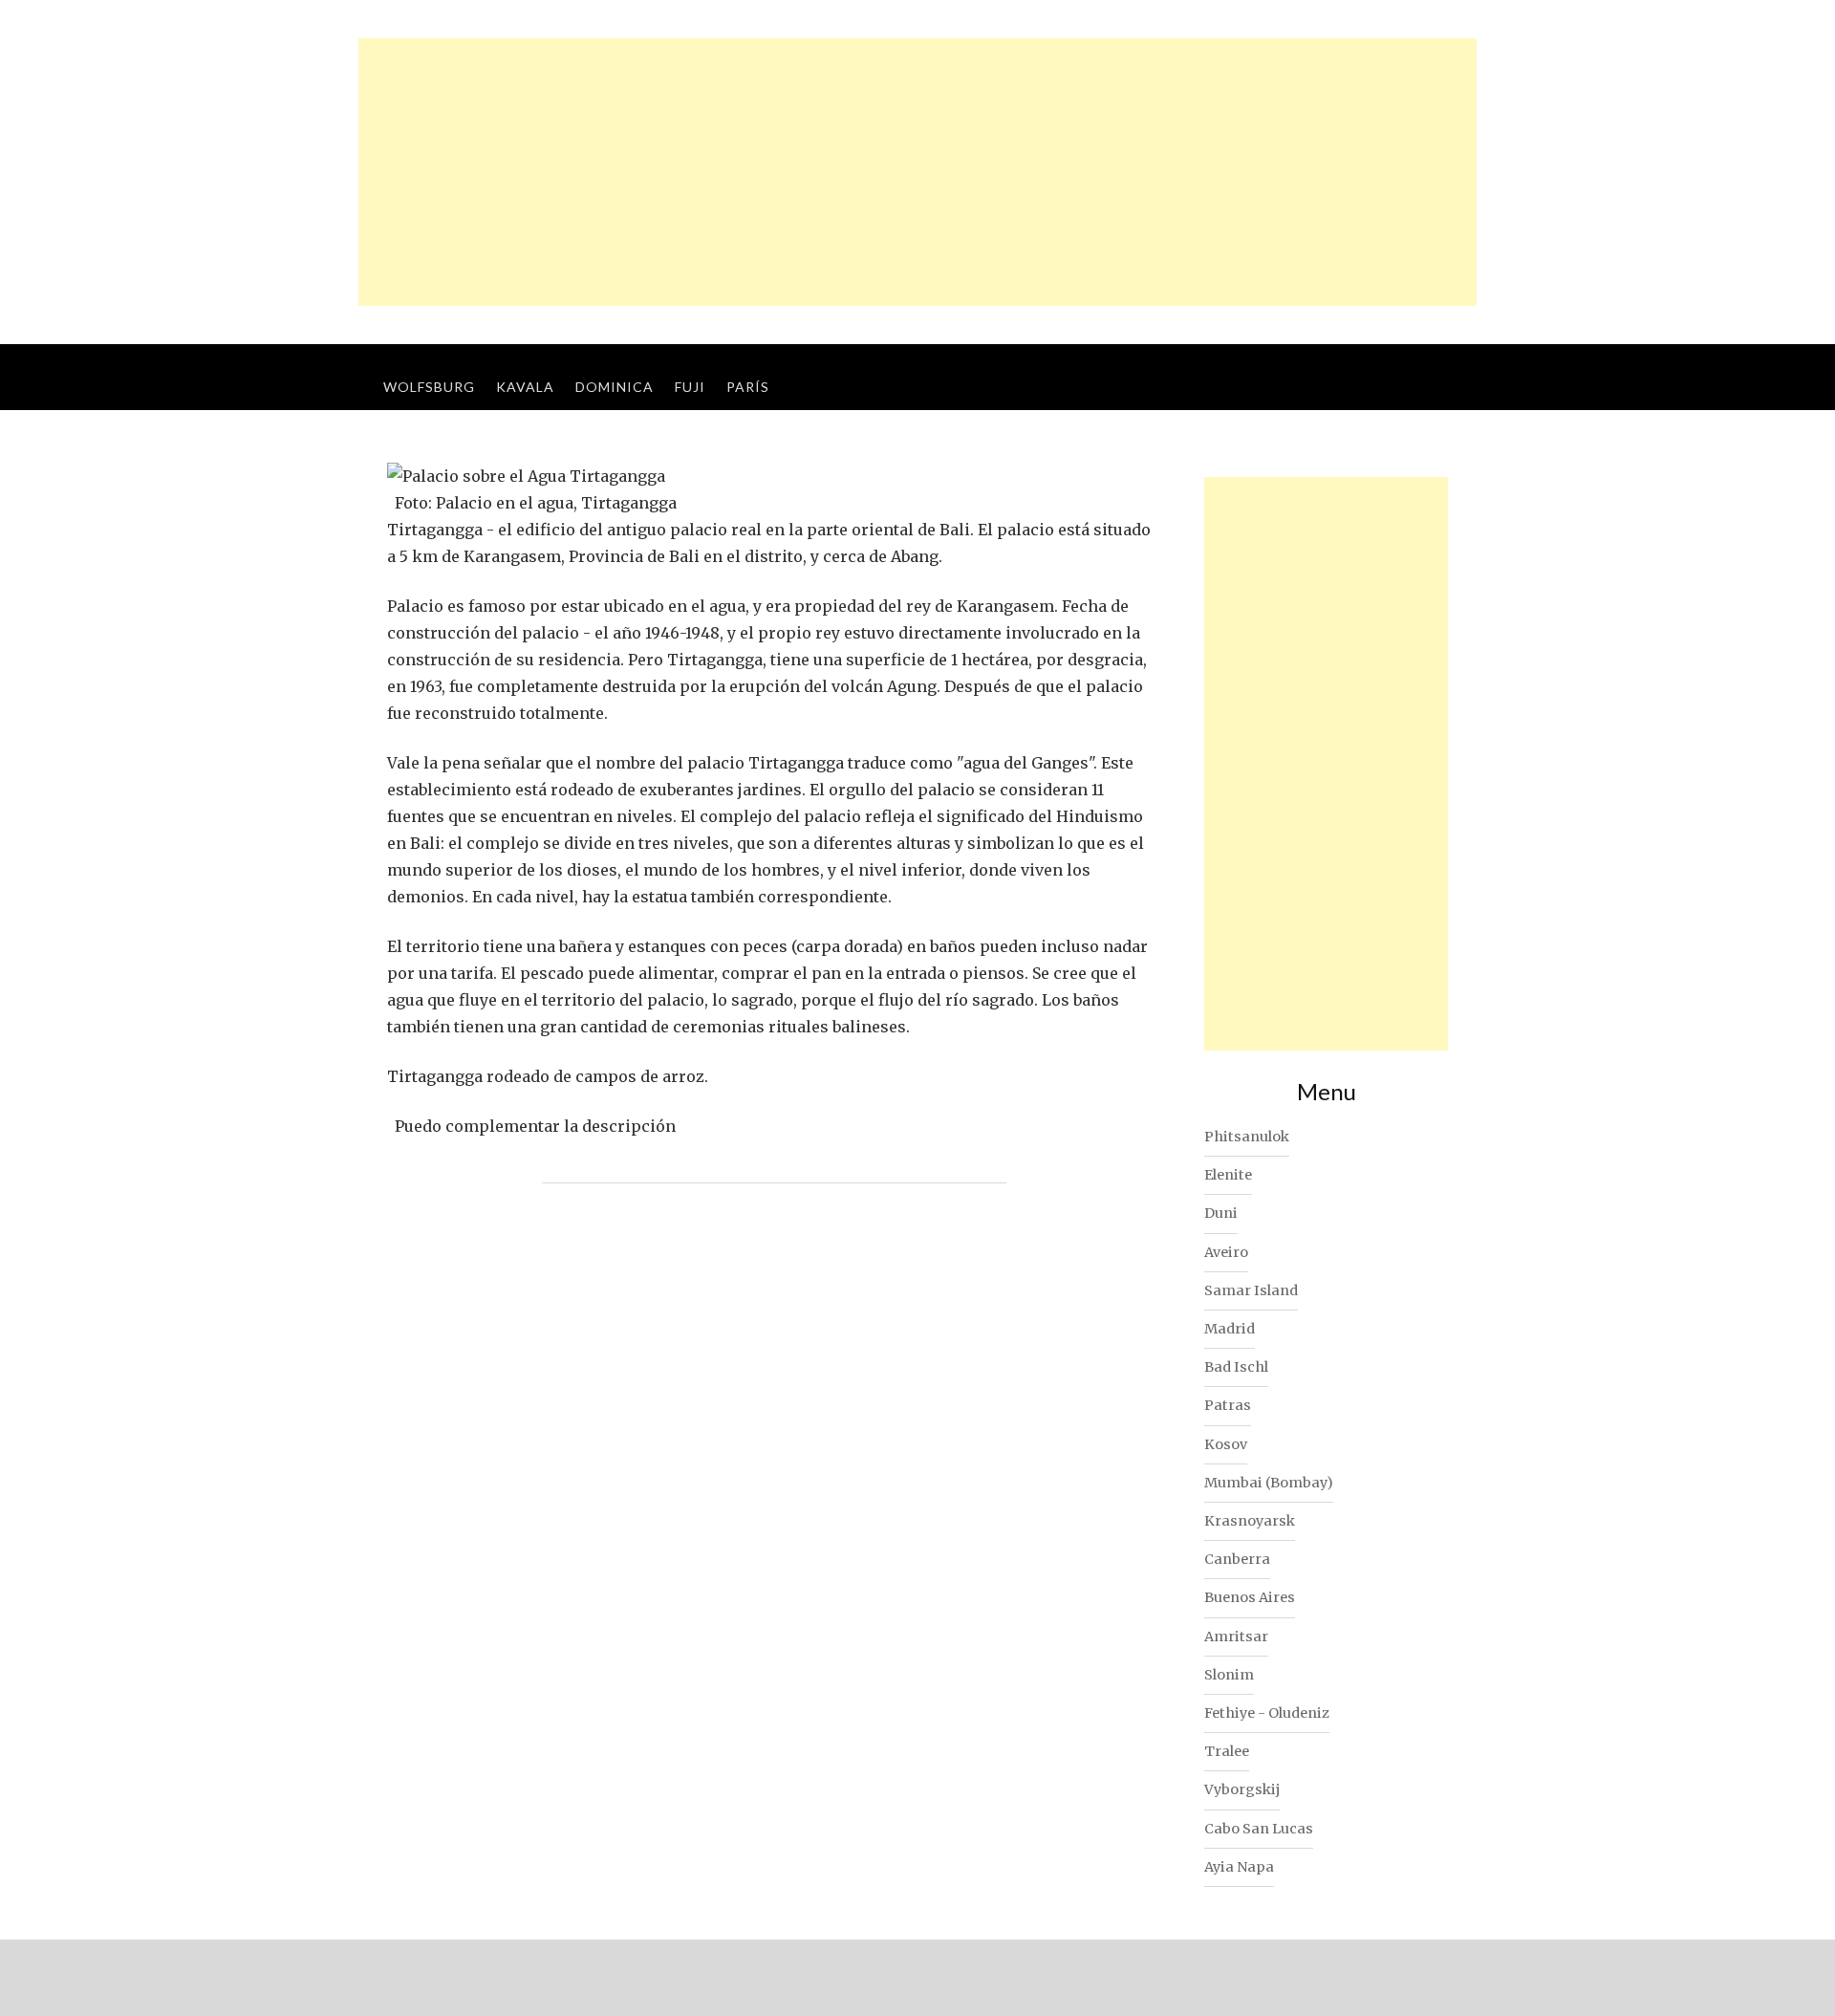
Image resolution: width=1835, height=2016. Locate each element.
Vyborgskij (1242, 1789)
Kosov (1226, 1444)
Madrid (1230, 1329)
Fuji (690, 387)
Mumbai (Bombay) (1269, 1483)
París (748, 387)
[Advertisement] (917, 172)
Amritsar (1236, 1637)
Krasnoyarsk (1250, 1521)
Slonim (1229, 1675)
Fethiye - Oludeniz (1267, 1713)
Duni (1221, 1213)
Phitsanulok (1247, 1137)
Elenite (1228, 1175)
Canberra (1237, 1559)
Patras (1228, 1405)
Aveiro (1226, 1252)
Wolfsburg (429, 387)
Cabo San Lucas (1259, 1829)
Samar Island (1251, 1290)
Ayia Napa (1239, 1867)
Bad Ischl (1236, 1367)
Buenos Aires (1250, 1597)
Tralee (1227, 1751)
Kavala (525, 387)
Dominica (615, 387)
